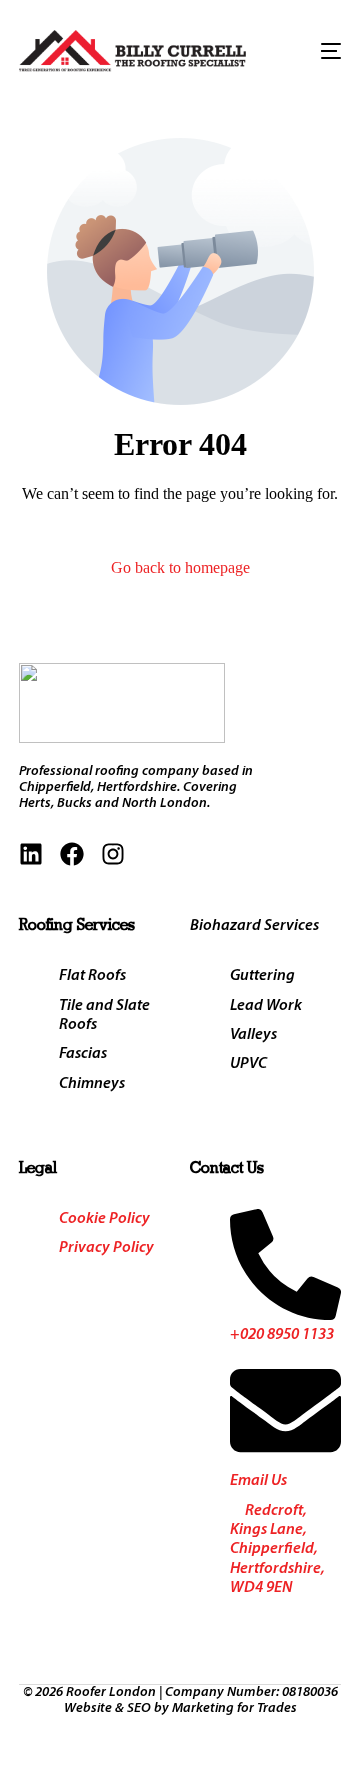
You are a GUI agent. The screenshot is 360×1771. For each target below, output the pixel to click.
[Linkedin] (31, 854)
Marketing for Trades (234, 1708)
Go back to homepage (180, 567)
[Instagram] (113, 854)
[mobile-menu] (320, 51)
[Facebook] (72, 854)
